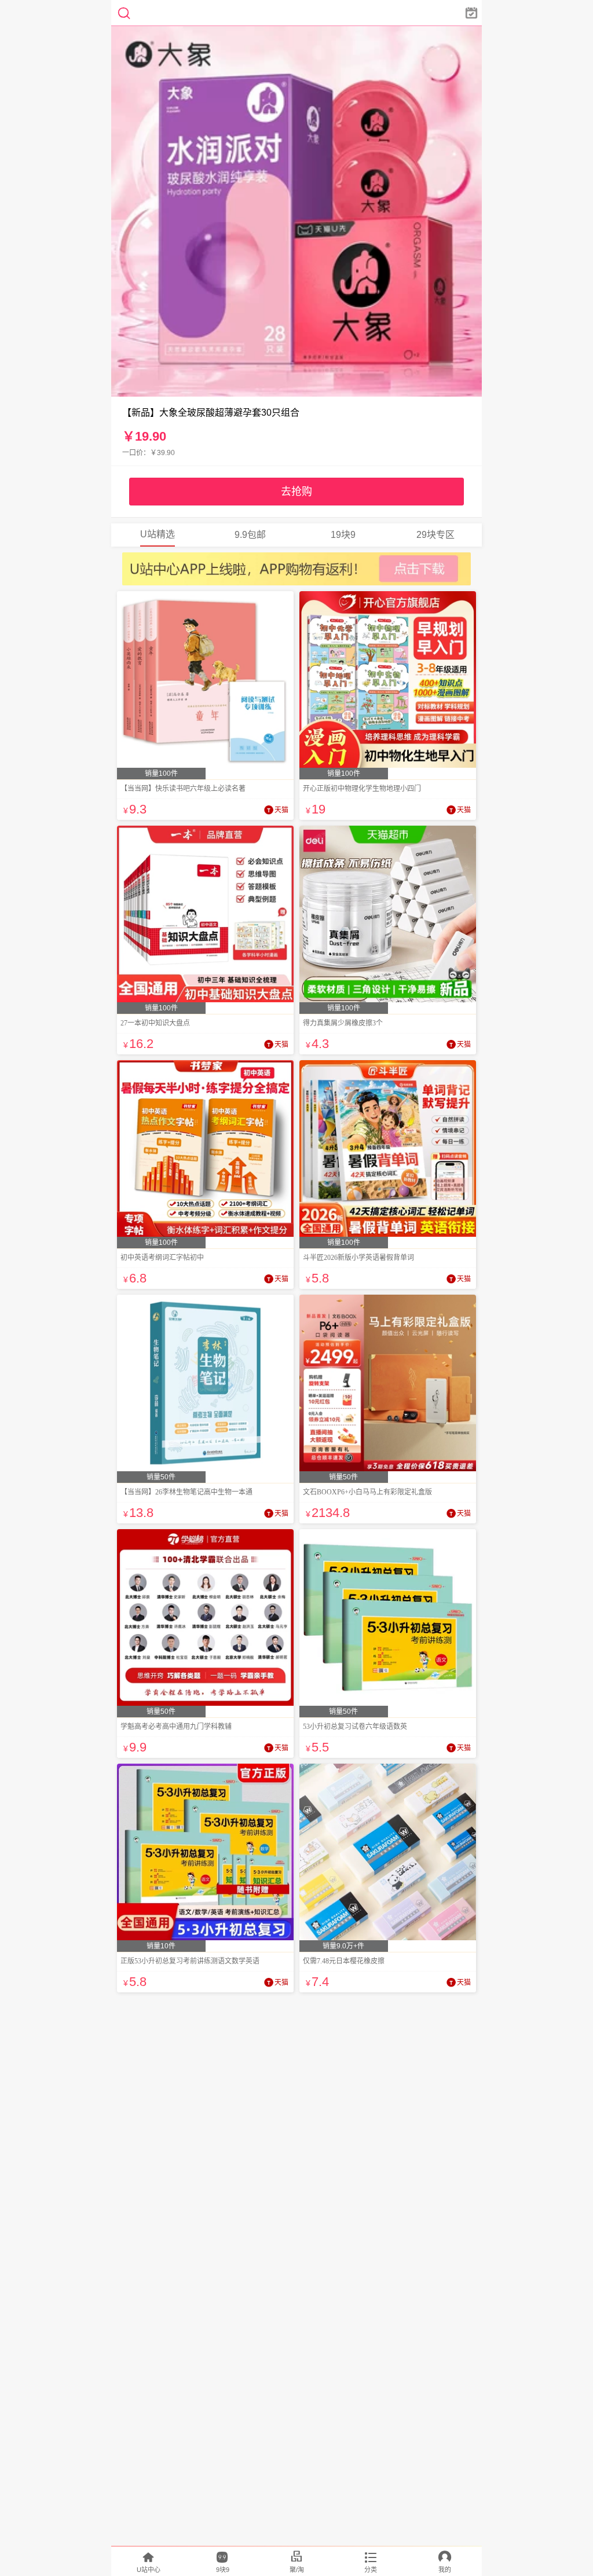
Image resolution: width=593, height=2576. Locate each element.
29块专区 (435, 535)
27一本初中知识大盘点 (155, 1023)
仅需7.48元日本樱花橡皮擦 (344, 1961)
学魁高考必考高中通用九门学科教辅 (176, 1727)
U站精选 (158, 534)
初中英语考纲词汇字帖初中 (162, 1258)
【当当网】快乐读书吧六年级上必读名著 (183, 789)
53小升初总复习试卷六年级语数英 (355, 1727)
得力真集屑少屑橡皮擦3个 (343, 1023)
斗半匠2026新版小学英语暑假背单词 (358, 1258)
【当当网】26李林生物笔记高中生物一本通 (186, 1492)
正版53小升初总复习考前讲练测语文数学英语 (190, 1961)
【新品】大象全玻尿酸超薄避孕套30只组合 (211, 413)
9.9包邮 (250, 535)
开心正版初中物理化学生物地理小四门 (362, 789)
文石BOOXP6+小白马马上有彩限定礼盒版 (367, 1492)
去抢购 (296, 492)
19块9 (343, 535)
